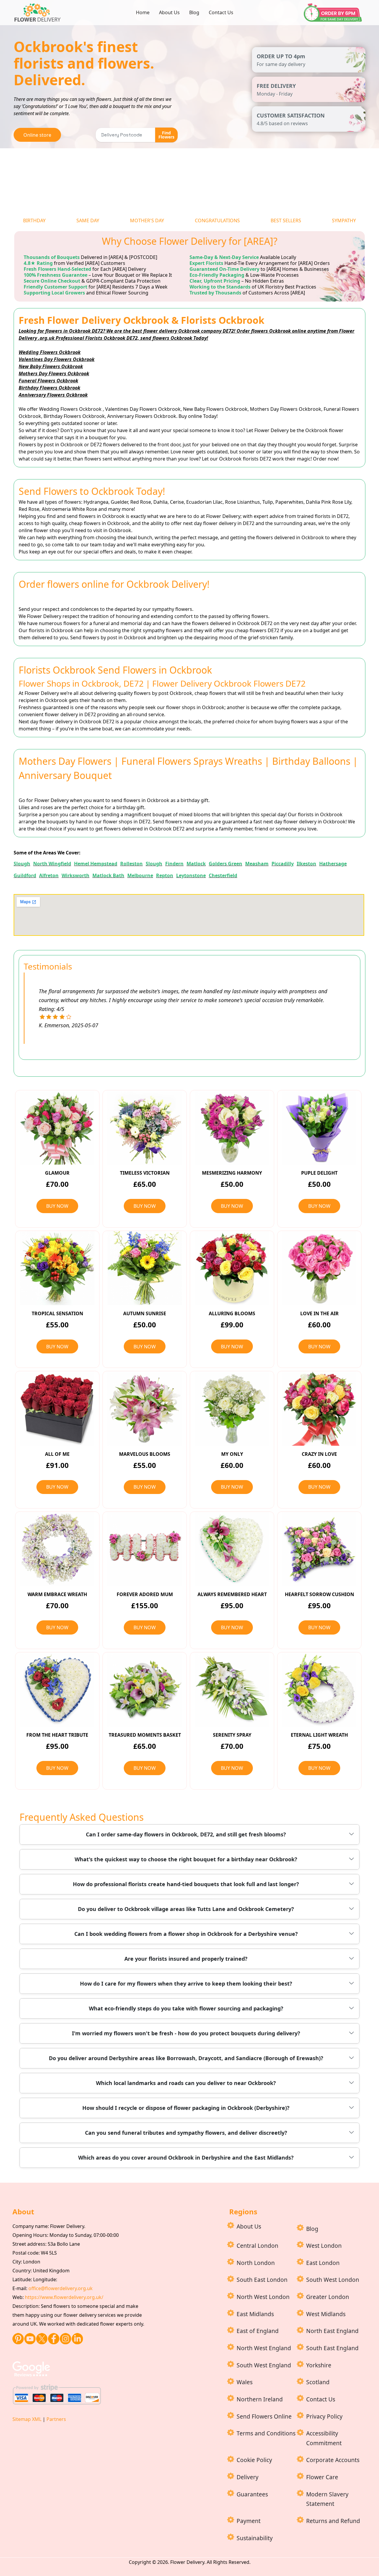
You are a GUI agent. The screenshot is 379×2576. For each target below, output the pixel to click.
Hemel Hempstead (96, 864)
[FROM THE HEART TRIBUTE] (57, 1689)
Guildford (25, 875)
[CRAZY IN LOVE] (319, 1408)
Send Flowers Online (264, 2416)
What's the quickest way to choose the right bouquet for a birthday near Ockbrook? (186, 1859)
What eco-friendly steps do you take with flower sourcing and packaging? (186, 2008)
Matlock (196, 864)
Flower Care (322, 2477)
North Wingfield (52, 864)
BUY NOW (57, 1206)
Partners (56, 2419)
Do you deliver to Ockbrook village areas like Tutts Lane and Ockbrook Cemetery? (186, 1909)
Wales (245, 2382)
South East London (262, 2280)
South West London (333, 2280)
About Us (169, 12)
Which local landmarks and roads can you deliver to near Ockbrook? (186, 2083)
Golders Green (225, 864)
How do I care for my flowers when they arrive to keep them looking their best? (186, 1983)
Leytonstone (191, 875)
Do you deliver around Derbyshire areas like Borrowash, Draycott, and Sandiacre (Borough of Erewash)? (186, 2058)
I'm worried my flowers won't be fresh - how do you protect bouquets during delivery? (186, 2033)
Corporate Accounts (333, 2460)
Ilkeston (306, 864)
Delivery (248, 2477)
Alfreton (49, 875)
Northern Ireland (260, 2399)
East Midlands (255, 2314)
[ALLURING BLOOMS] (232, 1268)
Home (143, 12)
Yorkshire (319, 2365)
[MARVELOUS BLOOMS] (145, 1408)
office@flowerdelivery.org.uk (61, 2288)
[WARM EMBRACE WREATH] (57, 1549)
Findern (174, 864)
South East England (332, 2348)
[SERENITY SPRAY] (232, 1689)
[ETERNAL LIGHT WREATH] (319, 1689)
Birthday (34, 220)
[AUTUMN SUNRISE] (145, 1268)
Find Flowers (166, 135)
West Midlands (326, 2314)
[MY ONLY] (232, 1408)
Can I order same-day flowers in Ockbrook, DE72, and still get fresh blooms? (186, 1834)
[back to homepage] (39, 12)
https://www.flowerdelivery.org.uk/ (64, 2297)
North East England (332, 2331)
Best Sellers (286, 220)
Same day (88, 220)
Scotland (318, 2382)
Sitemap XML (27, 2419)
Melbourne (140, 875)
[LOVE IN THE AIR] (319, 1268)
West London (324, 2246)
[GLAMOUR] (57, 1127)
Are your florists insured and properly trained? (186, 1959)
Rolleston (131, 864)
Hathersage (333, 864)
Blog (194, 12)
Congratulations (217, 220)
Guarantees (252, 2494)
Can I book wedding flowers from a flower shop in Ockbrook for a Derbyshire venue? (186, 1934)
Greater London (328, 2297)
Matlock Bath (108, 875)
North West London (263, 2297)
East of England (258, 2331)
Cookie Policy (254, 2460)
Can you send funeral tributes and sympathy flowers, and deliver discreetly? (186, 2133)
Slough (22, 864)
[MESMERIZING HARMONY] (232, 1127)
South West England (264, 2365)
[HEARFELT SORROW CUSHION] (319, 1549)
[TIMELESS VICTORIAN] (145, 1127)
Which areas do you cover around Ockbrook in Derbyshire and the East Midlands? (186, 2158)
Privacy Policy (324, 2416)
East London (323, 2263)
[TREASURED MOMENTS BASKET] (145, 1689)
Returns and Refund (333, 2521)
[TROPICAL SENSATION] (57, 1268)
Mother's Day (147, 220)
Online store (37, 135)
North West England (264, 2348)
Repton (165, 875)
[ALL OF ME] (57, 1408)
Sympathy (344, 220)
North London (256, 2263)
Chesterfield (223, 875)
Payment (249, 2521)
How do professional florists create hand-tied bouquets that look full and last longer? (186, 1884)
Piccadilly (283, 864)
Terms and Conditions (266, 2433)
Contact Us (221, 12)
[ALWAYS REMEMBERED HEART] (232, 1549)
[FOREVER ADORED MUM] (145, 1549)
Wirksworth (76, 875)
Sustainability (255, 2538)
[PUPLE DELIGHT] (319, 1127)
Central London (257, 2246)
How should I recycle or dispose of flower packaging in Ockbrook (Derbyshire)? (186, 2108)
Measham (257, 864)
